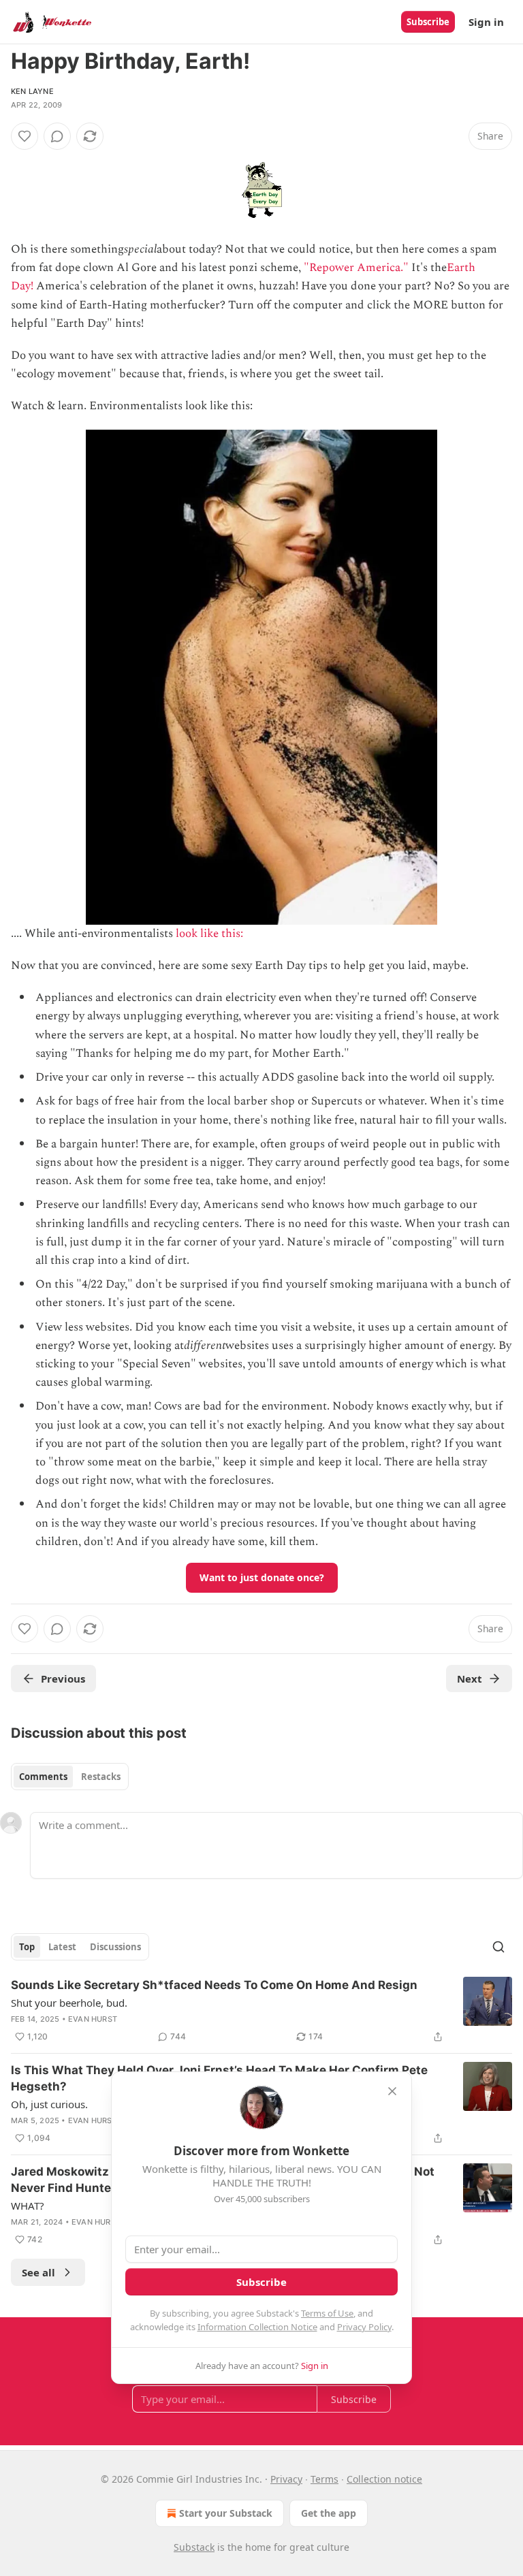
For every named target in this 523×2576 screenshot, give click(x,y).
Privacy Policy (364, 2327)
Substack (194, 2547)
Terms (324, 2479)
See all (38, 2272)
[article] (261, 2011)
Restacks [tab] (101, 1777)
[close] (392, 2091)
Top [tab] (27, 1947)
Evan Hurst (93, 2019)
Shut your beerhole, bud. (69, 2003)
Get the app (329, 2513)
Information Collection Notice (257, 2327)
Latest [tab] (62, 1947)
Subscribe (428, 22)
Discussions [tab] (115, 1947)
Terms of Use (327, 2313)
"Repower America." (356, 268)
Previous (63, 1679)
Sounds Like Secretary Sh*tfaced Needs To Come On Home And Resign (214, 1985)
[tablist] (70, 1777)
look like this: (211, 934)
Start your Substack (226, 2513)
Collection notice (384, 2479)
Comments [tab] (43, 1777)
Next (470, 1679)
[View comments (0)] (57, 136)
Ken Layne (32, 91)
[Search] (498, 1947)
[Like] (25, 136)
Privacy (286, 2479)
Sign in (486, 22)
